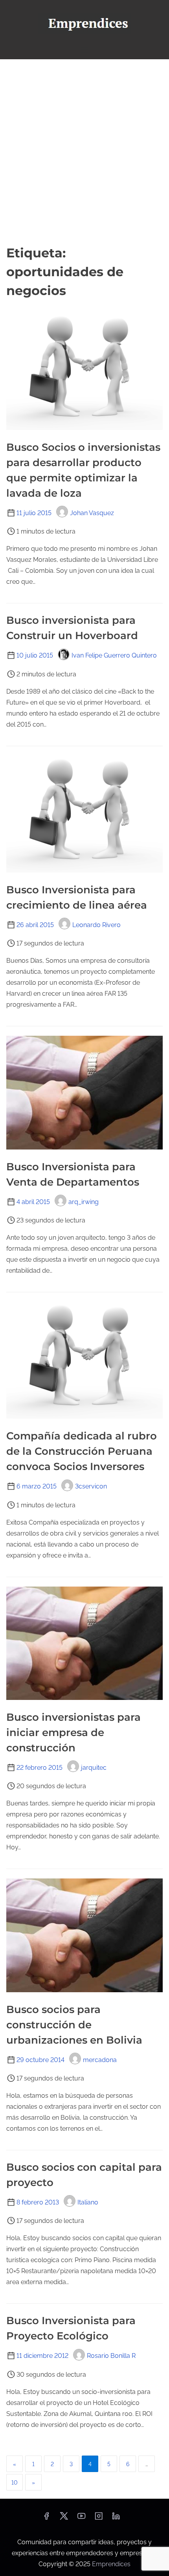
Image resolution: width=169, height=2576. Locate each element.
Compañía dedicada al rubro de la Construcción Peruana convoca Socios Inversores (82, 1451)
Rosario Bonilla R (111, 2356)
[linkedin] (116, 2519)
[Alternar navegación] (84, 50)
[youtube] (81, 2519)
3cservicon (91, 1486)
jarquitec (94, 1768)
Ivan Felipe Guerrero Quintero (114, 655)
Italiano (88, 2202)
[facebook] (46, 2519)
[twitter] (64, 2519)
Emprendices (111, 2564)
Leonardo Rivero (96, 925)
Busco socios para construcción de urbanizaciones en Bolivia (74, 2025)
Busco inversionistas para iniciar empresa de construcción (73, 1733)
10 (15, 2483)
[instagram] (99, 2519)
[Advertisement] (84, 151)
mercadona (100, 2060)
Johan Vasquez (92, 513)
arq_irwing (84, 1202)
